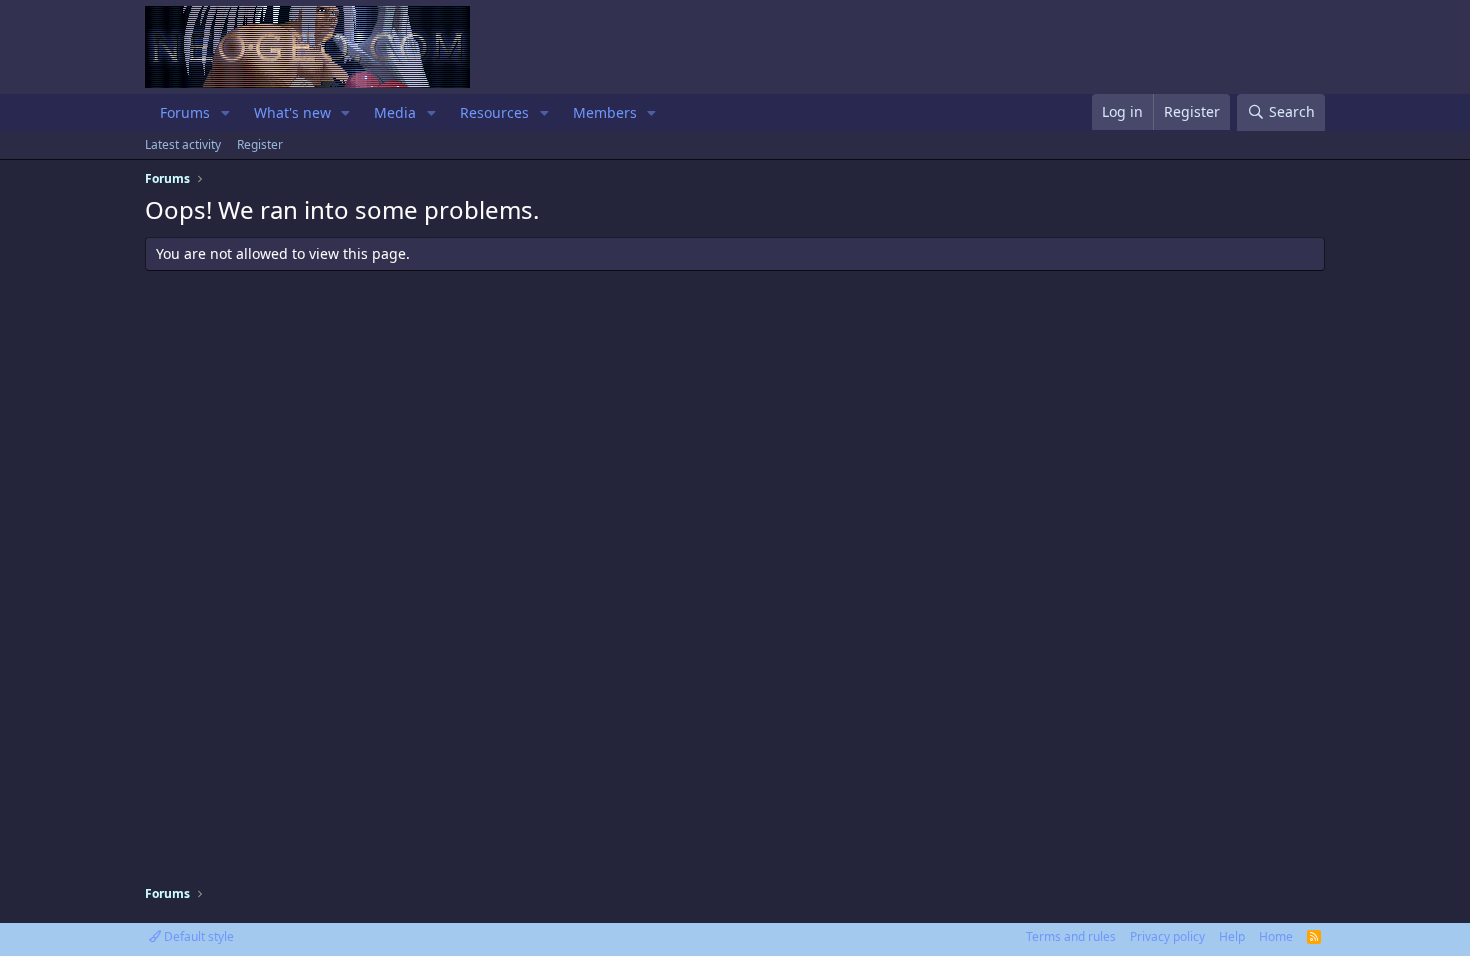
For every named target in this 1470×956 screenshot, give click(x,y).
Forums (185, 112)
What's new (292, 112)
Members (605, 112)
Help (1232, 936)
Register (260, 144)
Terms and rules (1071, 936)
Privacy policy (1167, 936)
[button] (225, 113)
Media (395, 112)
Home (1276, 936)
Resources (494, 112)
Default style (197, 936)
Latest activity (183, 144)
